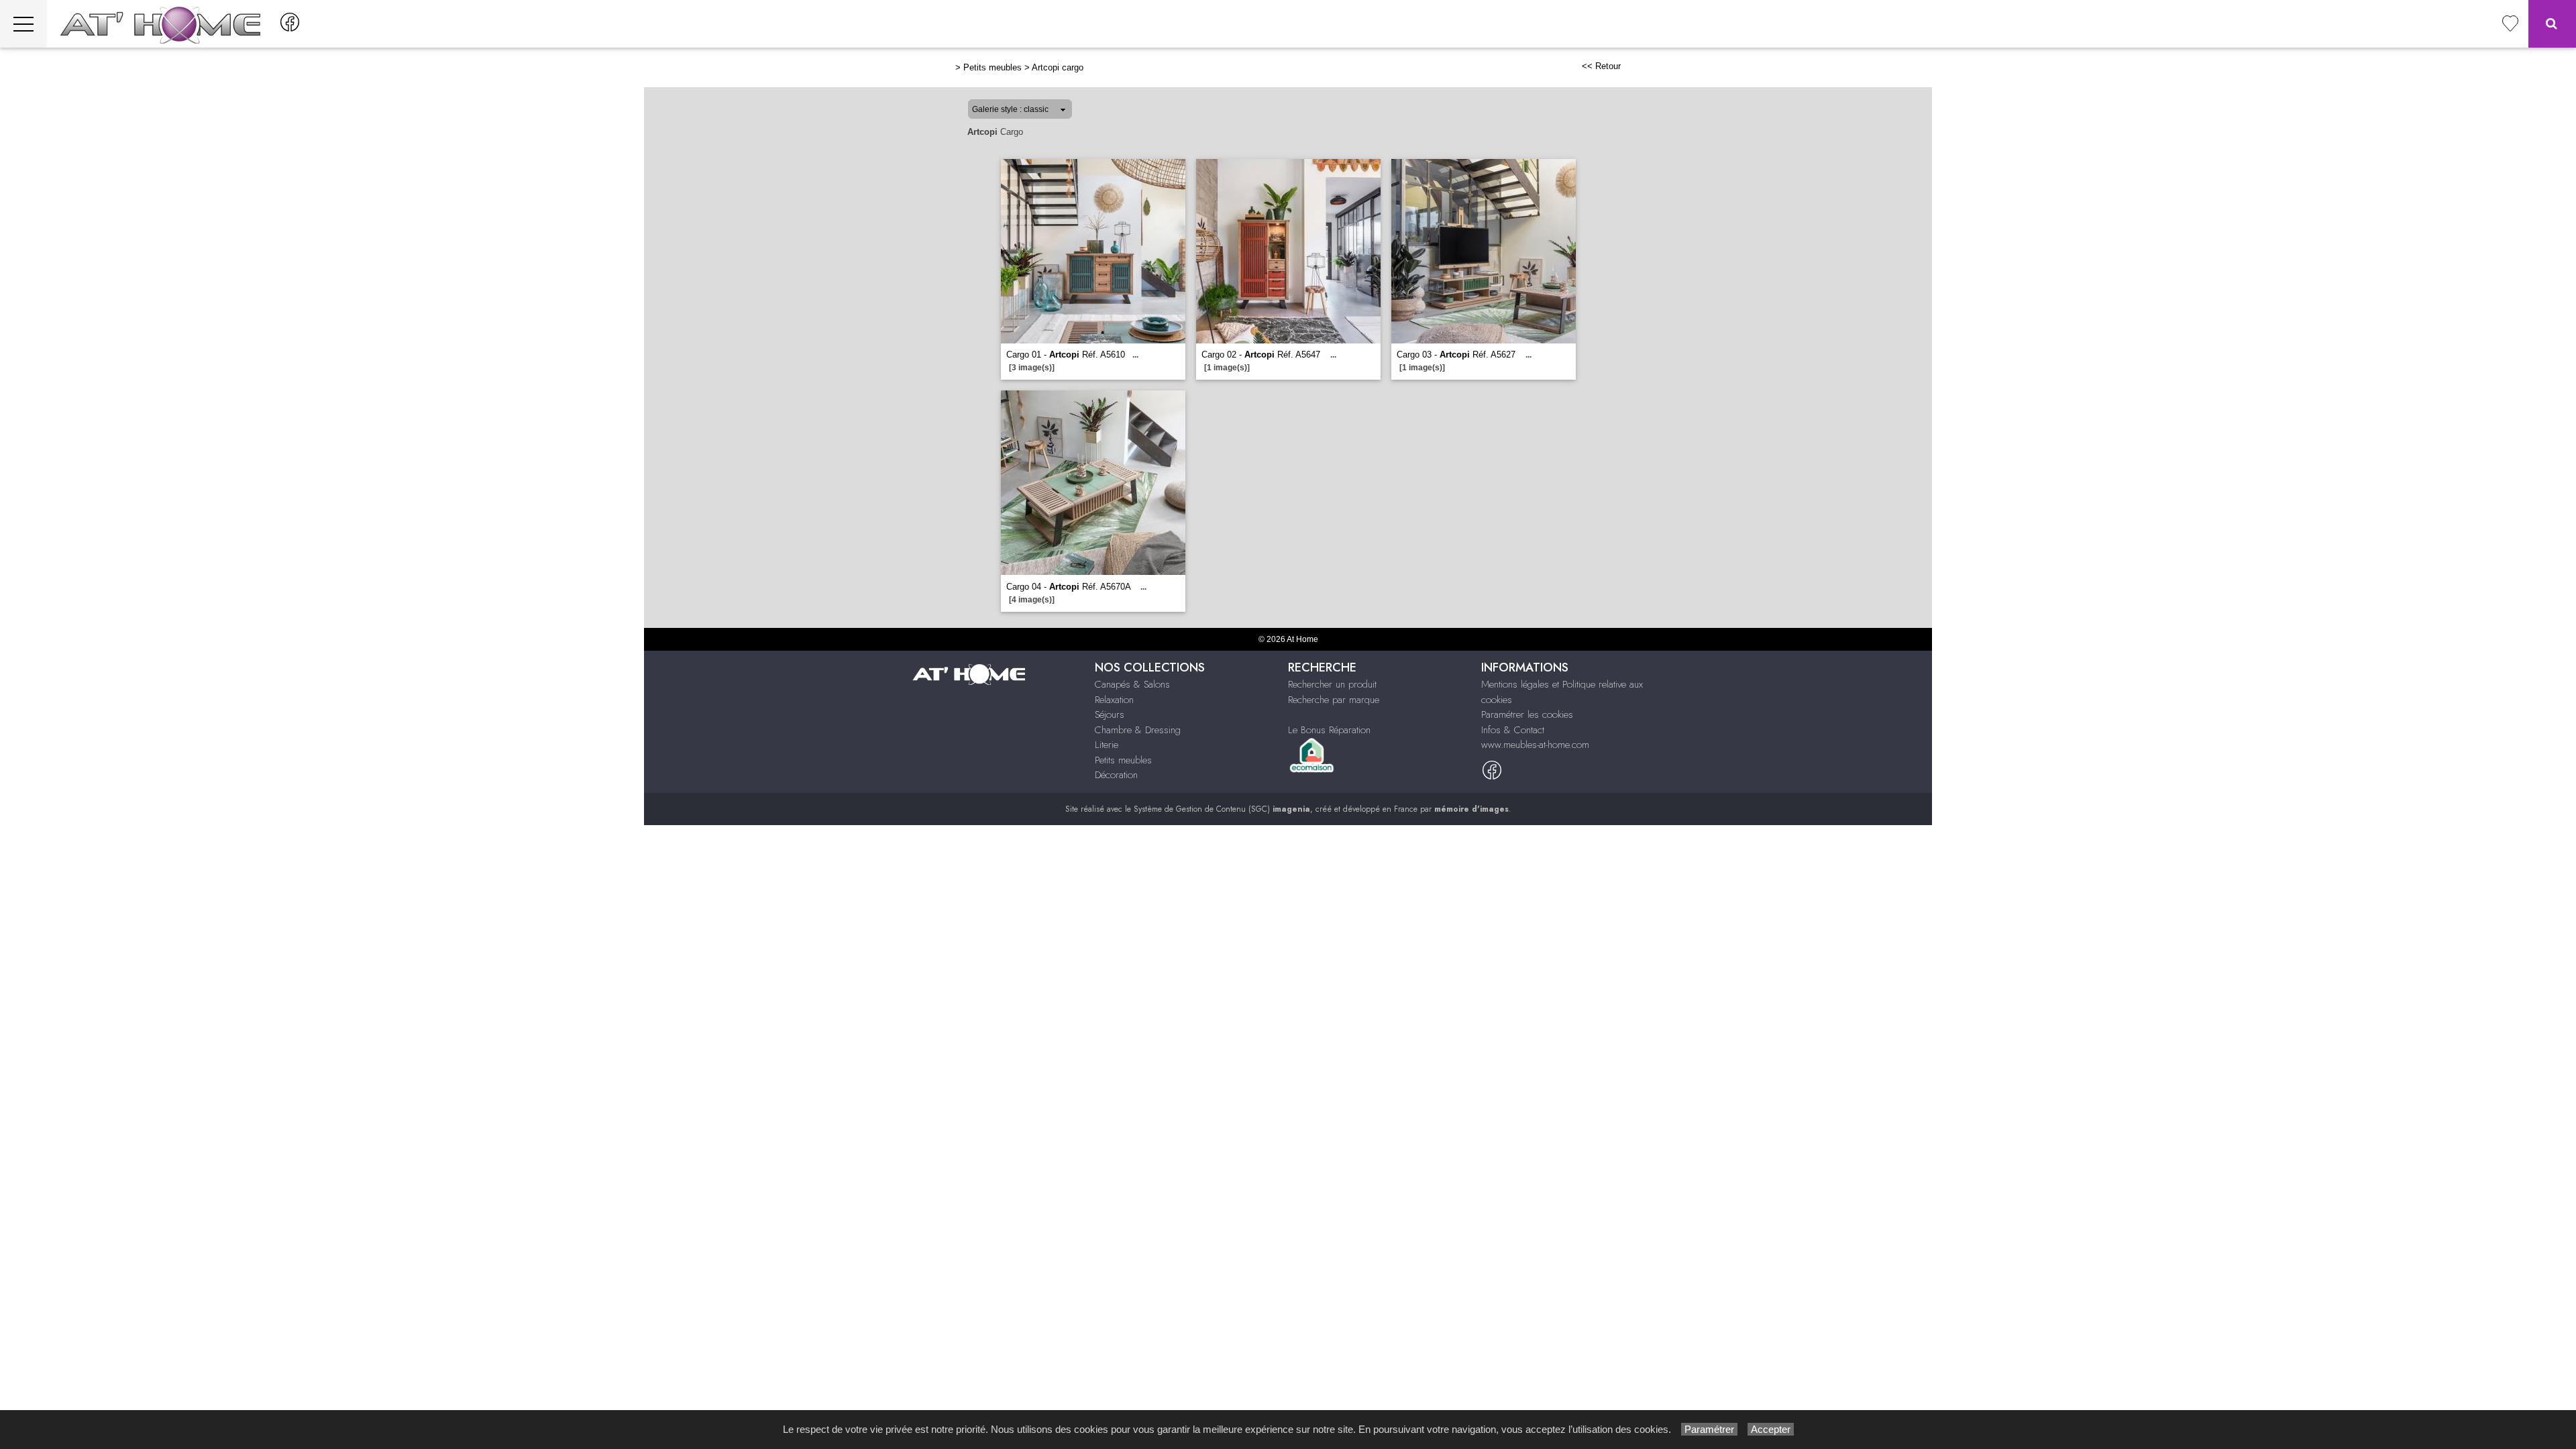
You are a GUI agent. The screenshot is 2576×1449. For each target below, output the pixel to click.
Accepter (1771, 1429)
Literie (1107, 745)
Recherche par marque (1334, 700)
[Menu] (23, 24)
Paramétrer (1709, 1429)
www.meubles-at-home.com (1535, 745)
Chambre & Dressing (1138, 730)
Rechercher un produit (1332, 684)
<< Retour (1601, 66)
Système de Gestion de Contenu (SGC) (1222, 809)
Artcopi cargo (1058, 67)
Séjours (1110, 714)
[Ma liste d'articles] (2510, 24)
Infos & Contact (1513, 730)
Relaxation (1114, 700)
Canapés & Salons (1132, 684)
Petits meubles (992, 67)
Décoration (1116, 775)
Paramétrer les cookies (1527, 714)
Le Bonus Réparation (1329, 730)
